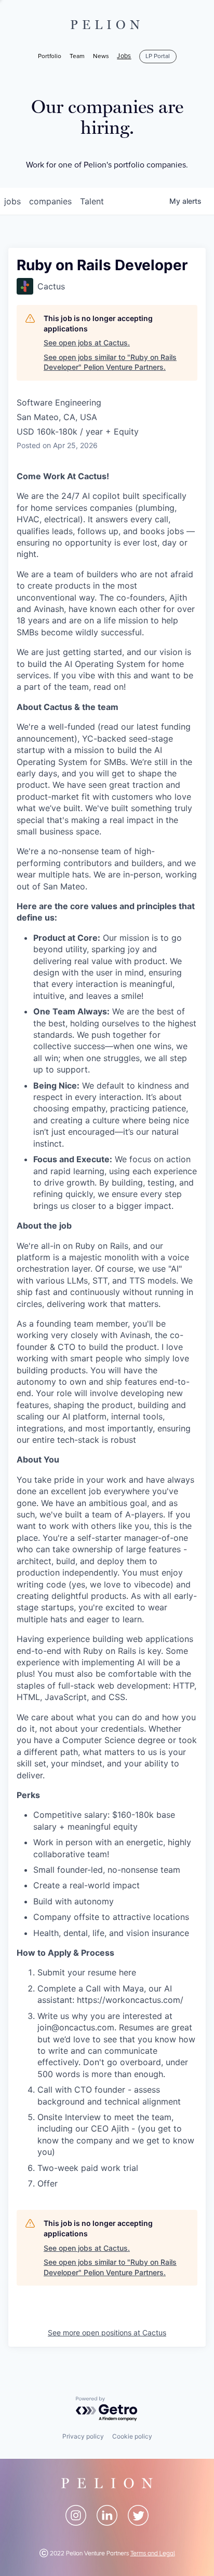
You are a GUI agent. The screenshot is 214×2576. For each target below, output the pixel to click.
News (101, 56)
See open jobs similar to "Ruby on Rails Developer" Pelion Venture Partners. (110, 362)
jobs (12, 201)
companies (50, 201)
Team (77, 56)
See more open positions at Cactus (107, 2333)
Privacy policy (83, 2436)
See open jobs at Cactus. (87, 343)
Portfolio (50, 56)
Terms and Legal (153, 2553)
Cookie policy (132, 2436)
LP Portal (158, 56)
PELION (107, 25)
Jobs (124, 57)
